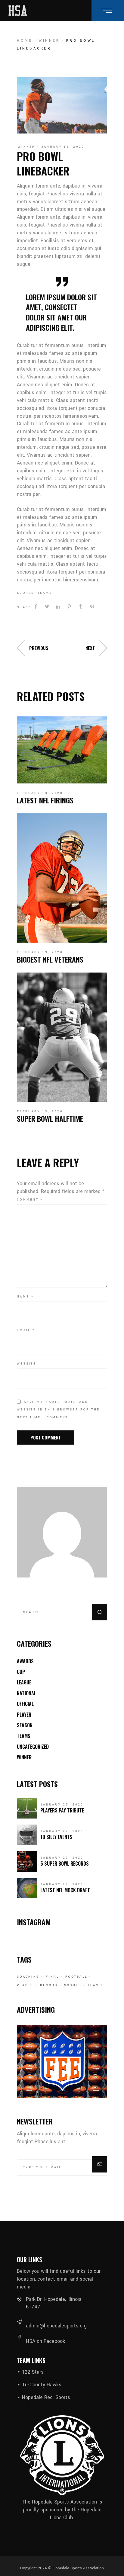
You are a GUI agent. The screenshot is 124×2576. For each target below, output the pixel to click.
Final (52, 1977)
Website (26, 1364)
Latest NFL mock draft (65, 1890)
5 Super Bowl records (65, 1864)
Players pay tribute (62, 1810)
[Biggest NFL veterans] (62, 878)
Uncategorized (33, 1747)
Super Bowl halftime (50, 1118)
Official (25, 1704)
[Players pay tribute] (27, 1808)
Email (26, 1330)
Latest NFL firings (45, 800)
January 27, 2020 (62, 1805)
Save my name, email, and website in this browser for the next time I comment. (58, 1410)
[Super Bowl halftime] (62, 1037)
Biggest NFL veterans (50, 959)
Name (25, 1297)
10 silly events (56, 1837)
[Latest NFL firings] (62, 750)
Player (24, 1715)
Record (49, 1985)
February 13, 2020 (40, 793)
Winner (49, 41)
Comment (30, 1200)
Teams (45, 593)
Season (25, 1725)
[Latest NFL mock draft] (27, 1888)
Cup (21, 1672)
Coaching (28, 1977)
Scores (26, 593)
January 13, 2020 (63, 147)
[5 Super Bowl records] (27, 1861)
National (26, 1693)
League (24, 1682)
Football (76, 1977)
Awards (25, 1661)
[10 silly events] (27, 1835)
